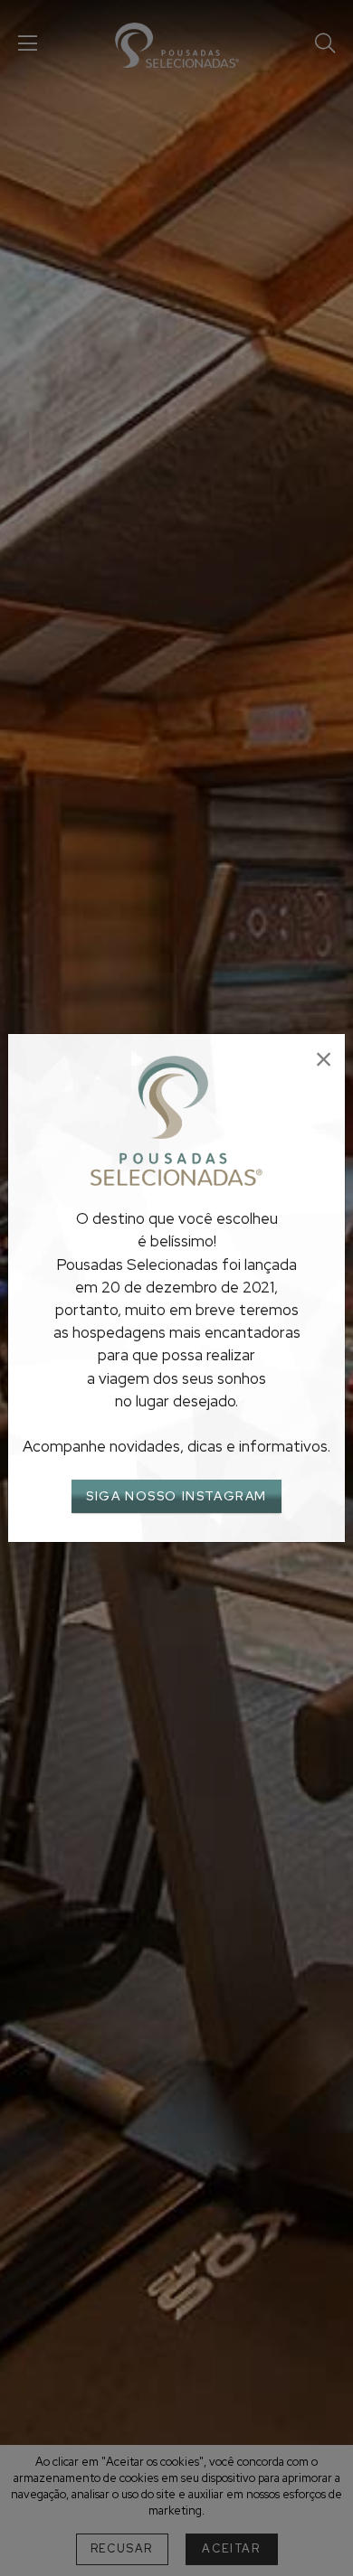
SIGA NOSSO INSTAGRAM (176, 1496)
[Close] (324, 1060)
